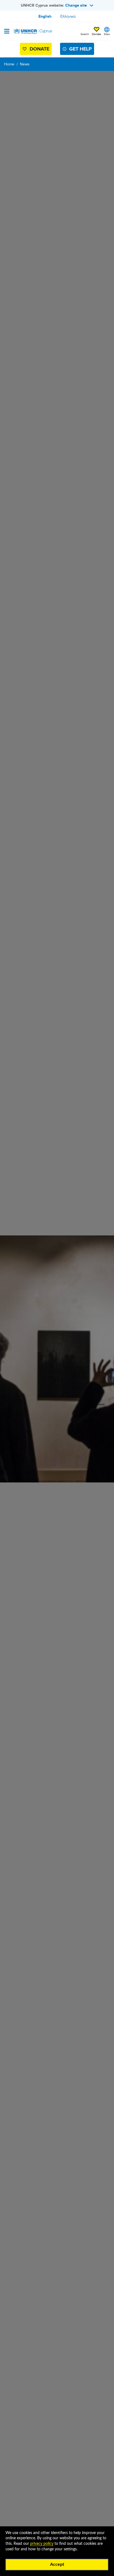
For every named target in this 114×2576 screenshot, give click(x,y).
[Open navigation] (7, 32)
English (45, 16)
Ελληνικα (68, 16)
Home (9, 64)
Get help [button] (80, 49)
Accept (57, 2564)
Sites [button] (107, 34)
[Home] (32, 31)
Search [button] (85, 34)
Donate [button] (96, 34)
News (25, 64)
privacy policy (42, 2544)
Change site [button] (76, 5)
